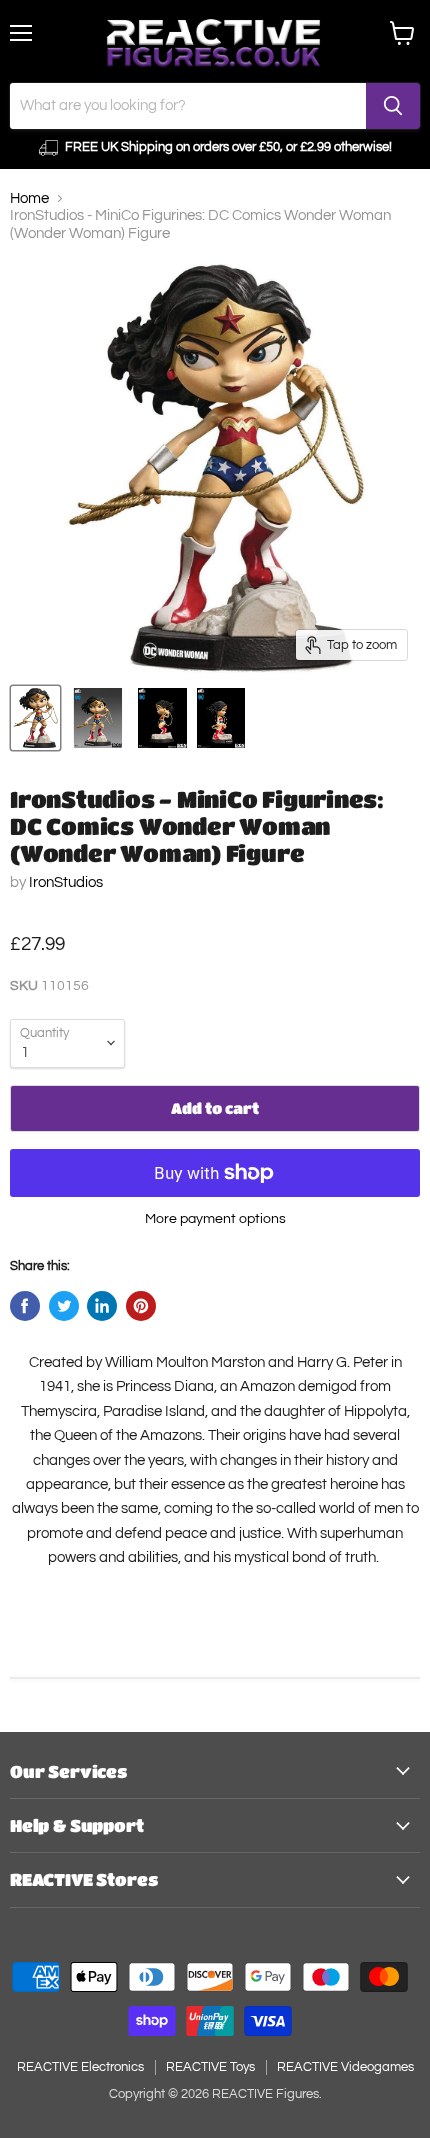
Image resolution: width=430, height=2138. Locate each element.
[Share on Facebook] (25, 1306)
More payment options (215, 1218)
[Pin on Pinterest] (141, 1306)
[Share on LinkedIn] (102, 1306)
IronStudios (66, 882)
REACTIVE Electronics (80, 2067)
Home (29, 198)
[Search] (393, 106)
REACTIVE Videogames (345, 2067)
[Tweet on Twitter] (64, 1306)
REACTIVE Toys (210, 2067)
